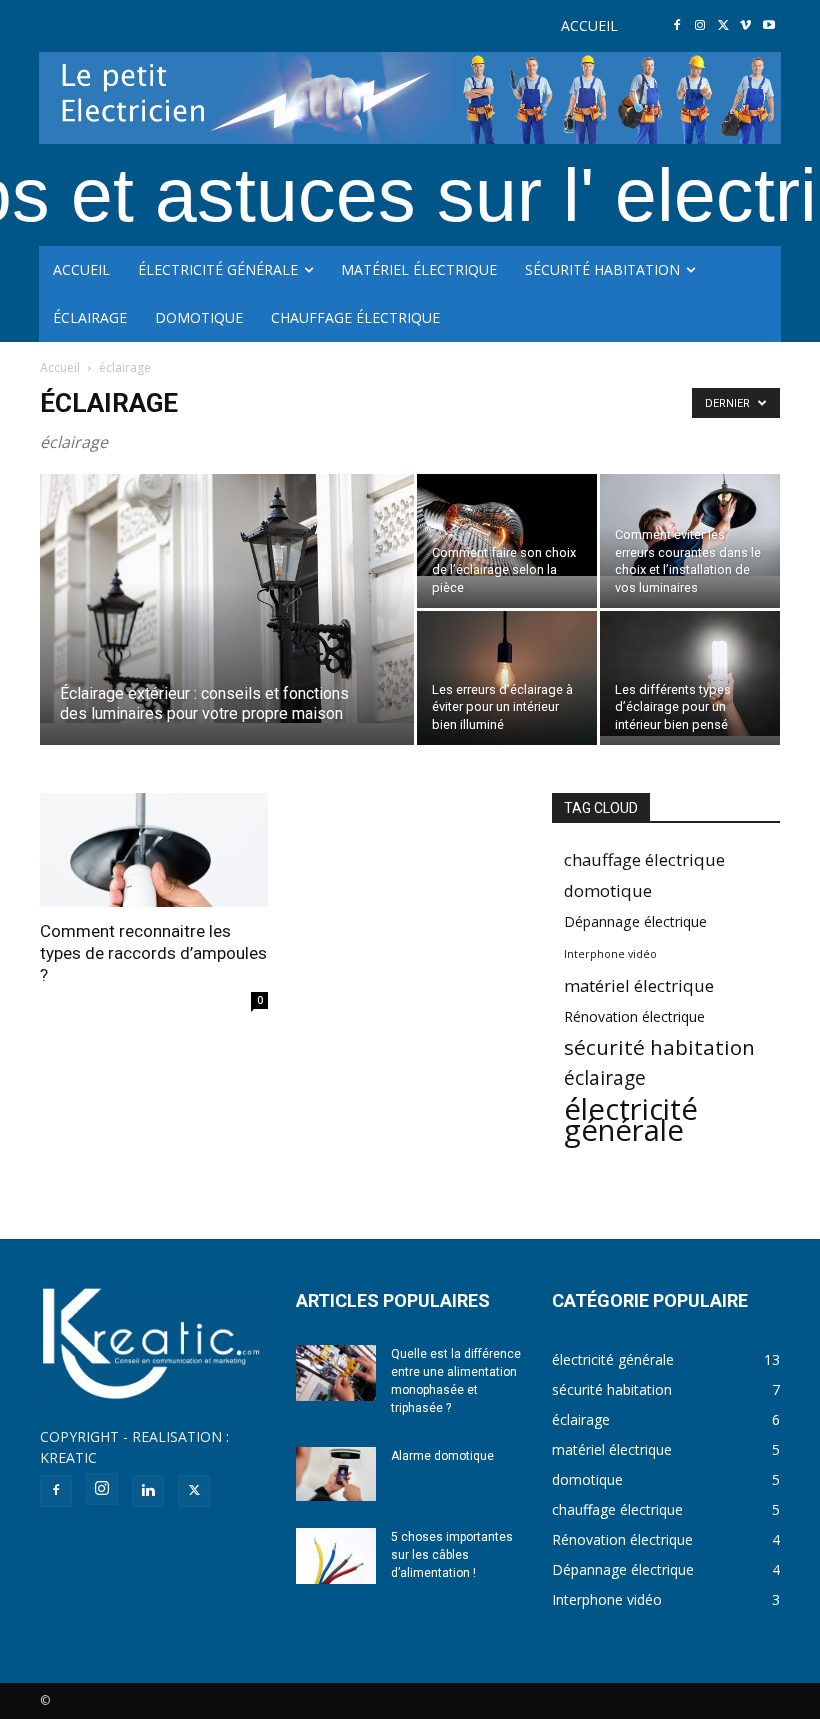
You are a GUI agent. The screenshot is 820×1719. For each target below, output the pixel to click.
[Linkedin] (148, 1491)
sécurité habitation (659, 1047)
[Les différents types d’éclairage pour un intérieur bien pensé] (690, 673)
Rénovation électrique (634, 1016)
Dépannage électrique (635, 921)
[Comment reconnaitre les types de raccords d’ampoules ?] (154, 850)
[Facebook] (677, 26)
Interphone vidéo (610, 954)
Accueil (60, 367)
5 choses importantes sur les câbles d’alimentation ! (452, 1555)
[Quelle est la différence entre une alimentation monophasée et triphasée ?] (336, 1373)
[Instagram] (700, 26)
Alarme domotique (442, 1456)
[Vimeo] (745, 26)
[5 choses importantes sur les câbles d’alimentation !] (336, 1556)
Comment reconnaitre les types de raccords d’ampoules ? (153, 953)
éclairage (605, 1078)
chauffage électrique (644, 859)
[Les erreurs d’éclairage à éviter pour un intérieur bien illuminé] (507, 678)
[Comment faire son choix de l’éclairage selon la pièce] (507, 525)
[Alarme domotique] (336, 1473)
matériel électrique (639, 985)
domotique (608, 890)
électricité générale (631, 1120)
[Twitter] (723, 26)
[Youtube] (768, 26)
